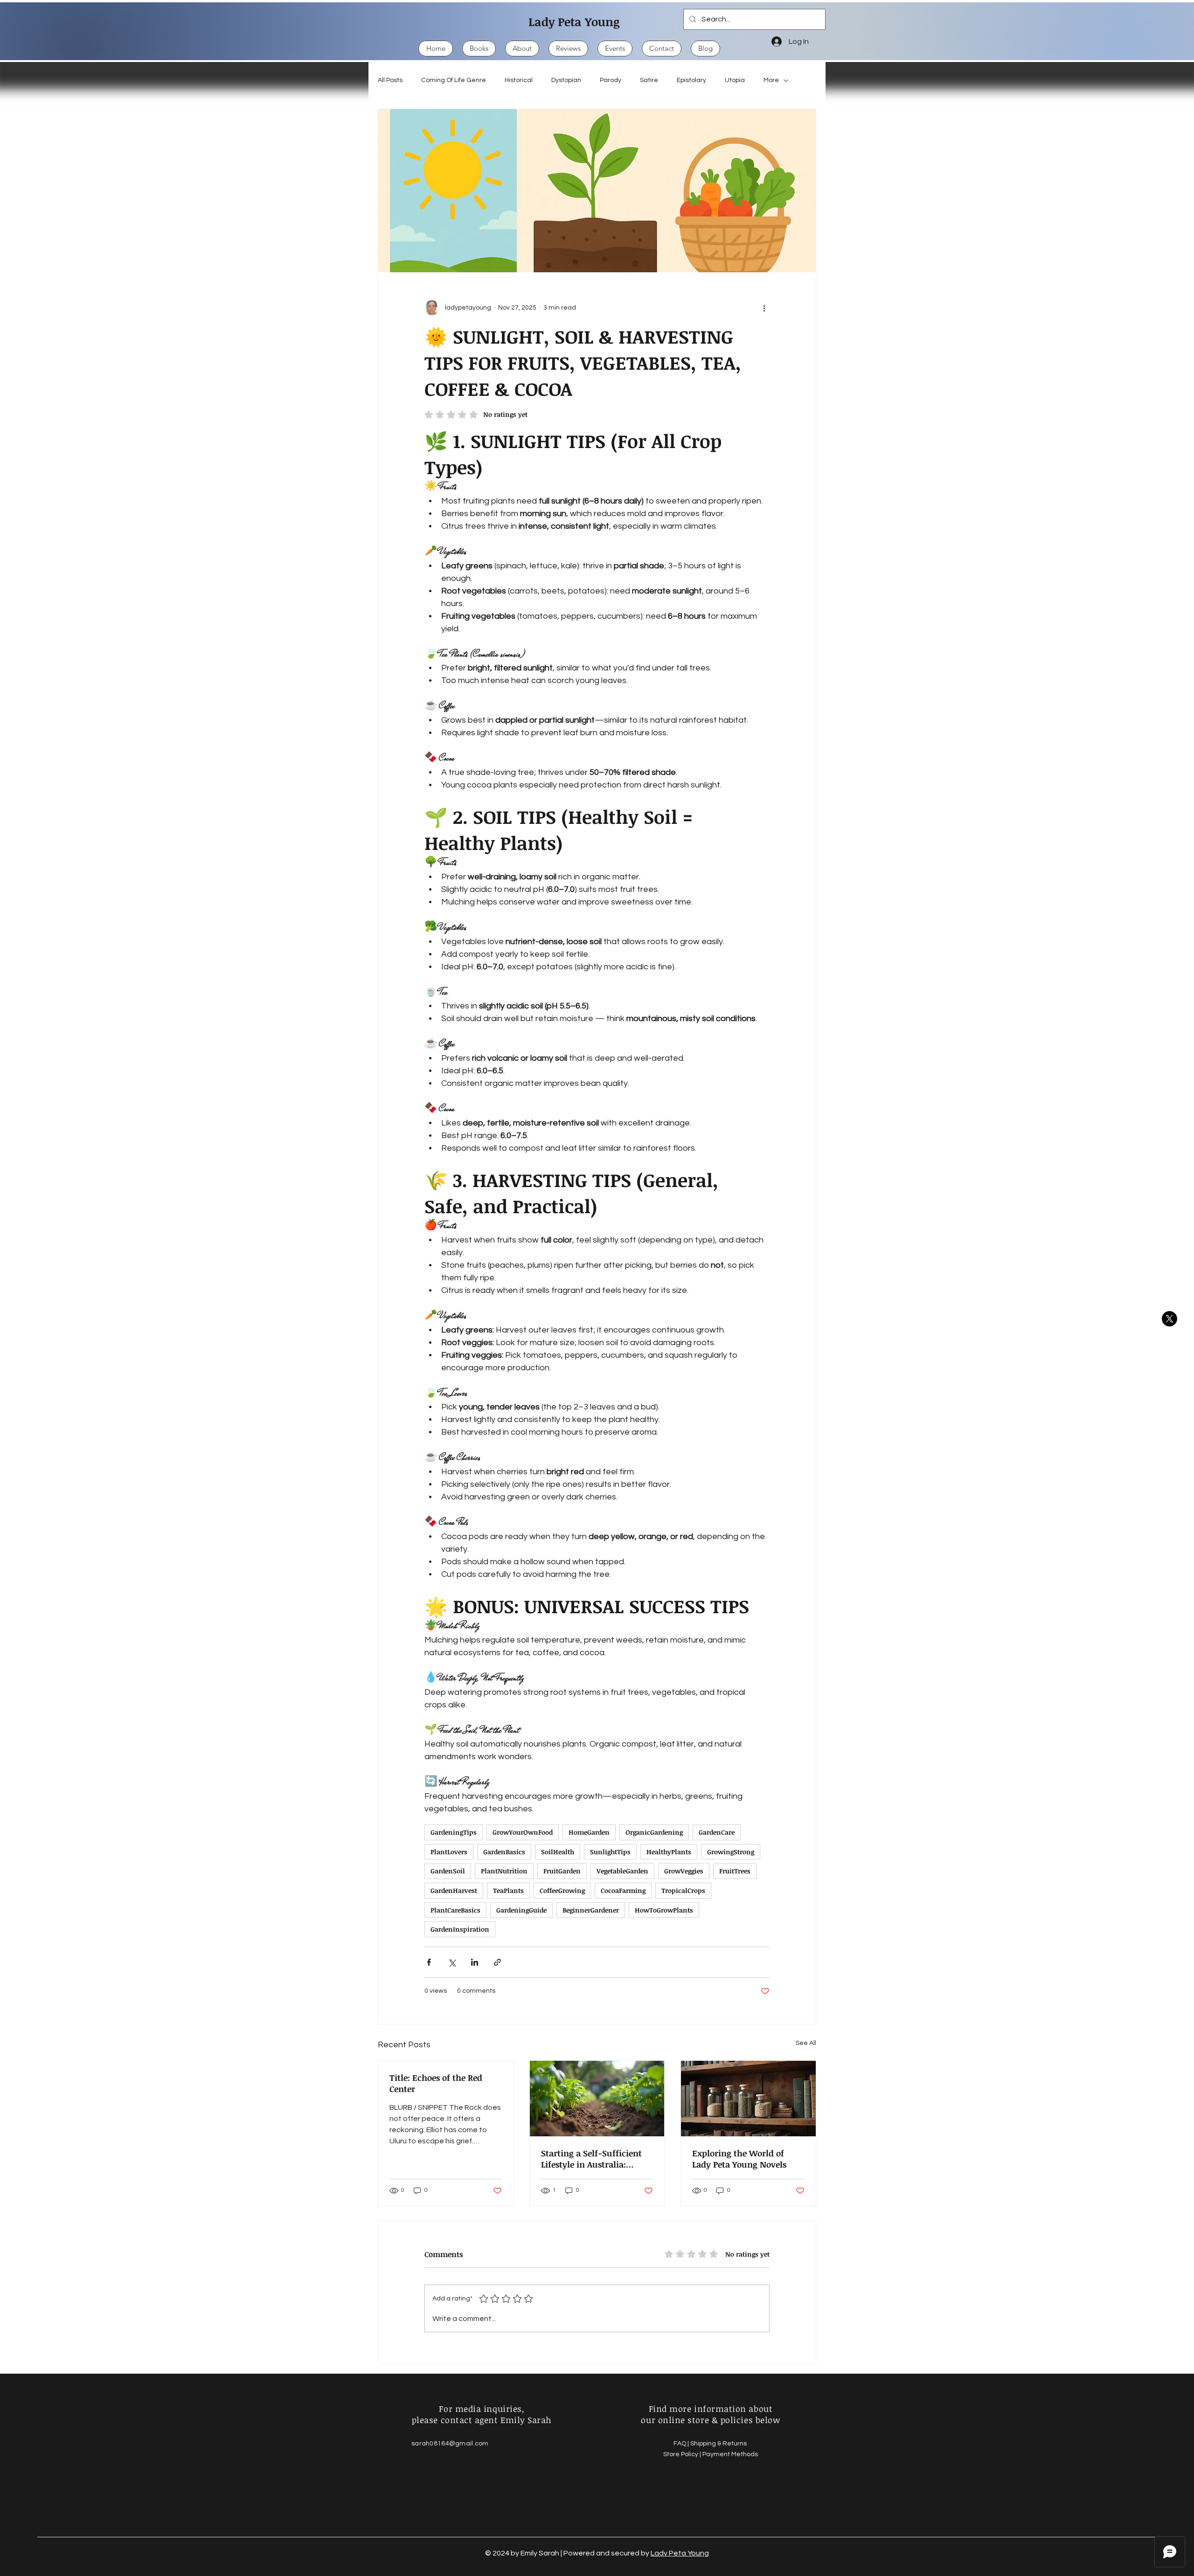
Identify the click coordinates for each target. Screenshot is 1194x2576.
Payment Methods (730, 2454)
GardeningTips (454, 1832)
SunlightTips (610, 1852)
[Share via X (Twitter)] (452, 1962)
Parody (611, 80)
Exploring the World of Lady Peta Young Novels (739, 2159)
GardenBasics (504, 1852)
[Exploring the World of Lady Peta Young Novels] (748, 2099)
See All (806, 2043)
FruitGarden (562, 1871)
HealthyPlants (669, 1852)
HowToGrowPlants (664, 1910)
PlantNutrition (504, 1871)
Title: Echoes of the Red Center (436, 2083)
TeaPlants (508, 1890)
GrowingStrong (731, 1852)
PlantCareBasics (455, 1910)
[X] (1170, 1319)
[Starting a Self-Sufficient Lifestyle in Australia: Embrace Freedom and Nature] (597, 2099)
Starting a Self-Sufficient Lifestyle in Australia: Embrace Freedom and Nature (591, 2159)
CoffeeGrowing (562, 1890)
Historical (519, 80)
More (771, 80)
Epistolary (691, 80)
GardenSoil (448, 1871)
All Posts (390, 80)
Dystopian (566, 80)
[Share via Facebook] (429, 1962)
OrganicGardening (654, 1832)
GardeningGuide (521, 1910)
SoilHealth (558, 1852)
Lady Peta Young (574, 21)
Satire (649, 80)
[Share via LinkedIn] (475, 1962)
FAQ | (682, 2444)
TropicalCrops (683, 1890)
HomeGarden (589, 1832)
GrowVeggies (684, 1871)
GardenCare (717, 1832)
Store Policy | (683, 2454)
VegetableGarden (622, 1871)
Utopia (735, 80)
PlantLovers (449, 1852)
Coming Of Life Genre (454, 80)
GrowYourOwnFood (523, 1832)
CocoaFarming (623, 1890)
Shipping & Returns (719, 2444)
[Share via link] (497, 1962)
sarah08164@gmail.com (450, 2444)
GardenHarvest (454, 1890)
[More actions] (764, 308)
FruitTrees (735, 1871)
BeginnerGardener (591, 1910)
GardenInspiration (460, 1929)
